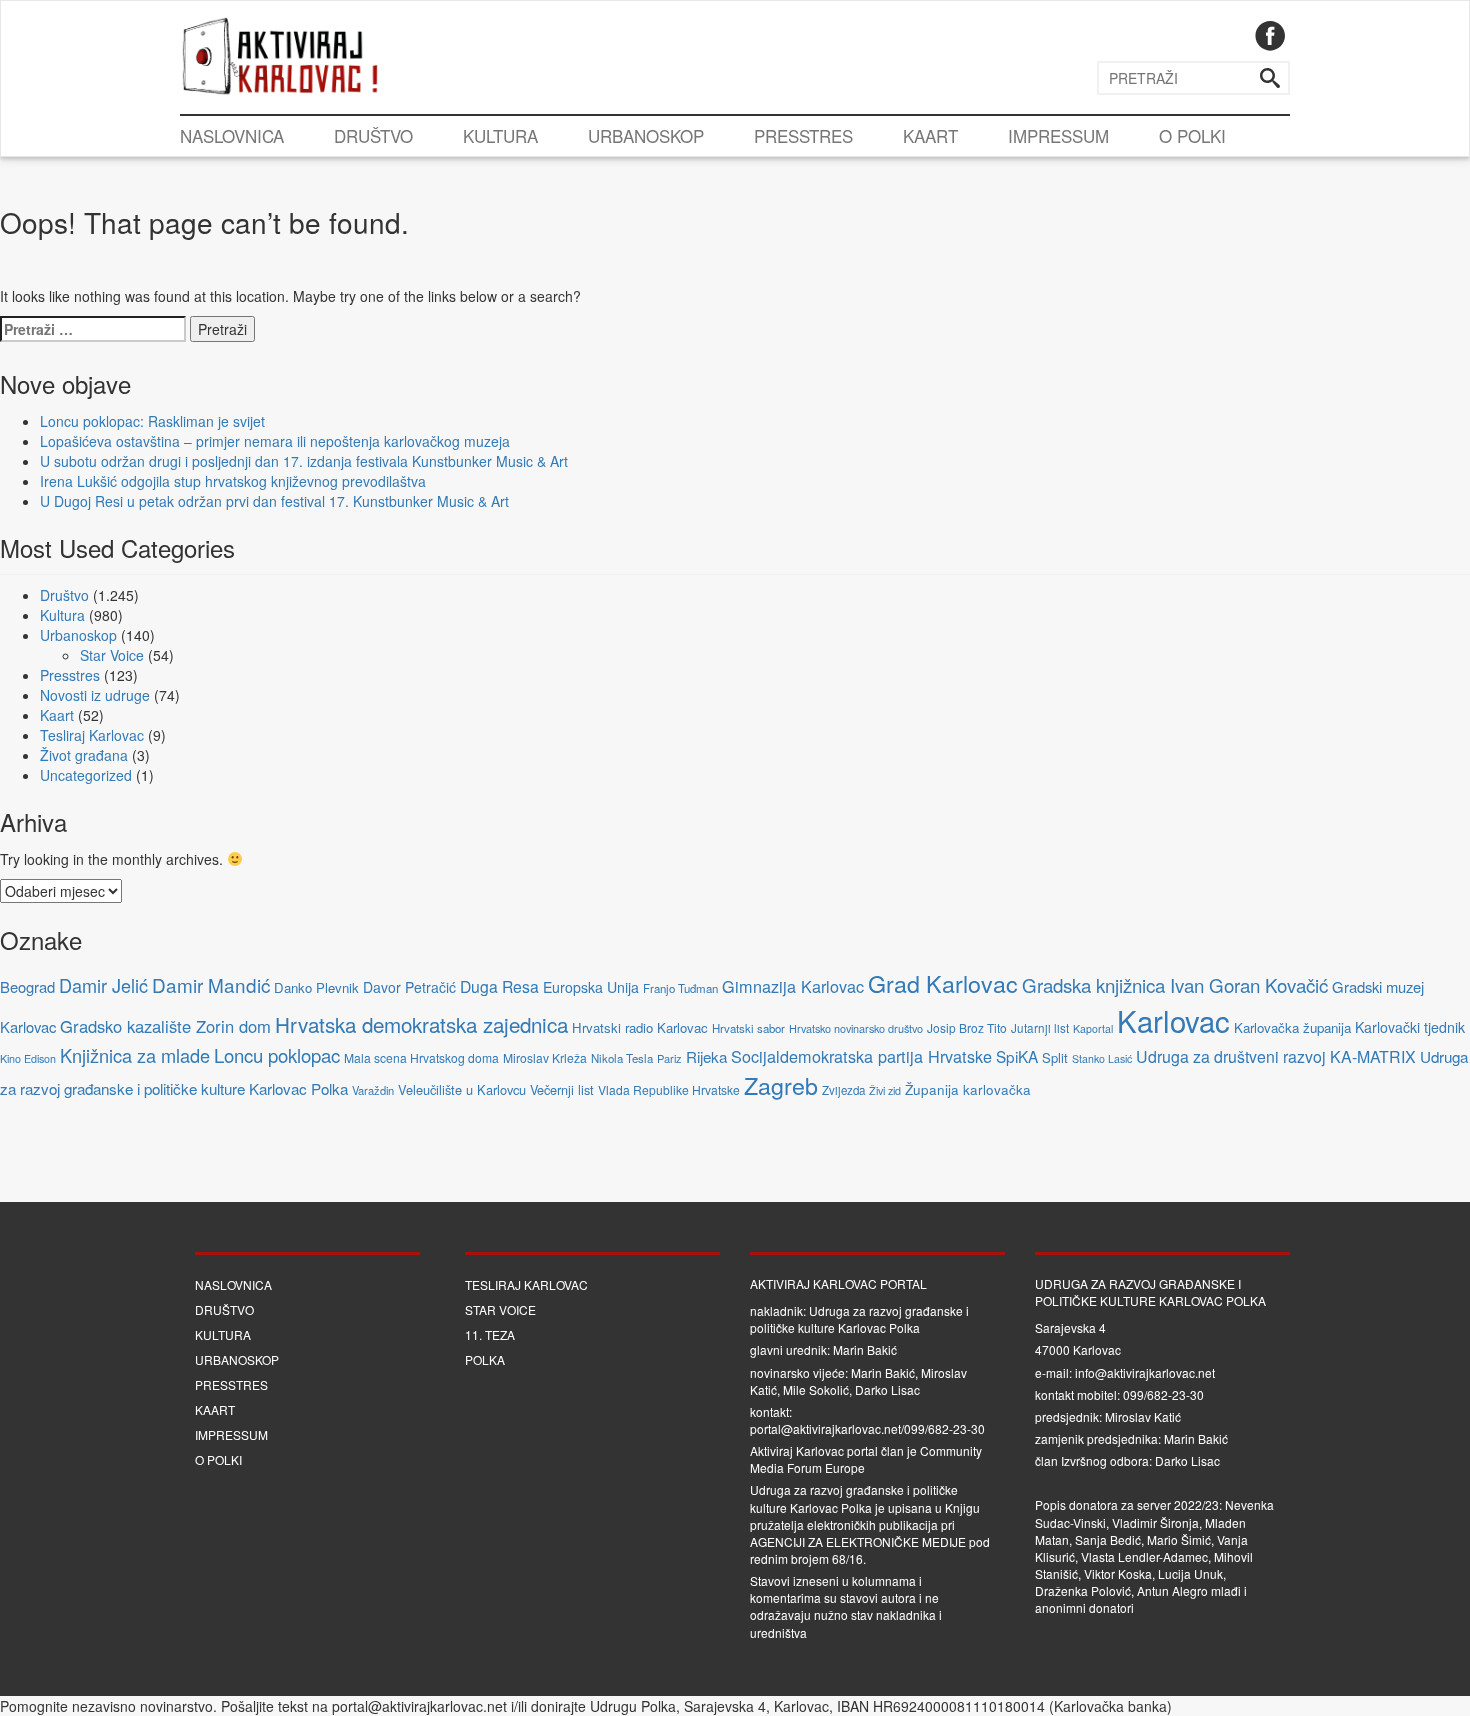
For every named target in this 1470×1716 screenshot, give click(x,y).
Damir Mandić (211, 984)
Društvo (373, 135)
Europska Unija (591, 987)
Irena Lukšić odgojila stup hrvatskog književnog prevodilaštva (233, 481)
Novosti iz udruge (95, 695)
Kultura (500, 135)
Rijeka (706, 1056)
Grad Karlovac (943, 983)
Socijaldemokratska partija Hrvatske (861, 1056)
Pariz (669, 1058)
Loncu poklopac (277, 1055)
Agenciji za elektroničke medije (858, 1541)
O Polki (1192, 135)
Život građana (84, 755)
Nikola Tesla (622, 1058)
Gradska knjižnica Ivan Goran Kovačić (1175, 984)
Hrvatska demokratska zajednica (421, 1024)
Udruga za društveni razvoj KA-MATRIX (1276, 1056)
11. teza (490, 1334)
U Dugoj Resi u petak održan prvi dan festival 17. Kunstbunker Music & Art (274, 501)
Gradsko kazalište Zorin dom (165, 1026)
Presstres (803, 135)
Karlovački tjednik (1410, 1027)
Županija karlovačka (968, 1089)
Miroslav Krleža (545, 1057)
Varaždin (373, 1090)
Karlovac (1173, 1020)
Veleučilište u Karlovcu (462, 1089)
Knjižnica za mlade (135, 1055)
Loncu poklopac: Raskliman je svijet (152, 421)
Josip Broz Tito (967, 1027)
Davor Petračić (409, 987)
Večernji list (562, 1089)
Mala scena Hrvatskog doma (421, 1057)
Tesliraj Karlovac (92, 735)
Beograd (27, 986)
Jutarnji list (1040, 1028)
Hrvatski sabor (748, 1028)
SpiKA (1017, 1056)
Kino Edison (28, 1058)
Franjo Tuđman (680, 988)
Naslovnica (232, 135)
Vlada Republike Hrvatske (669, 1089)
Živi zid (885, 1090)
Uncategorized (86, 775)
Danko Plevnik (316, 987)
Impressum (1058, 135)
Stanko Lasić (1102, 1058)
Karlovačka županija (1292, 1027)
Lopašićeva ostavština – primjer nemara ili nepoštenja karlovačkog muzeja (275, 441)
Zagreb (781, 1085)
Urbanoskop (646, 135)
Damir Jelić (103, 985)
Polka (485, 1359)
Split (1055, 1057)
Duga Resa (499, 986)
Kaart (930, 135)
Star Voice (112, 655)
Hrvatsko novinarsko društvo (856, 1028)
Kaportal (1093, 1028)
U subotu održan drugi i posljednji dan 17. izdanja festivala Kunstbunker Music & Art (304, 461)
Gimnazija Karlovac (793, 986)
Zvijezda (843, 1090)
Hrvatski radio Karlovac (640, 1027)
